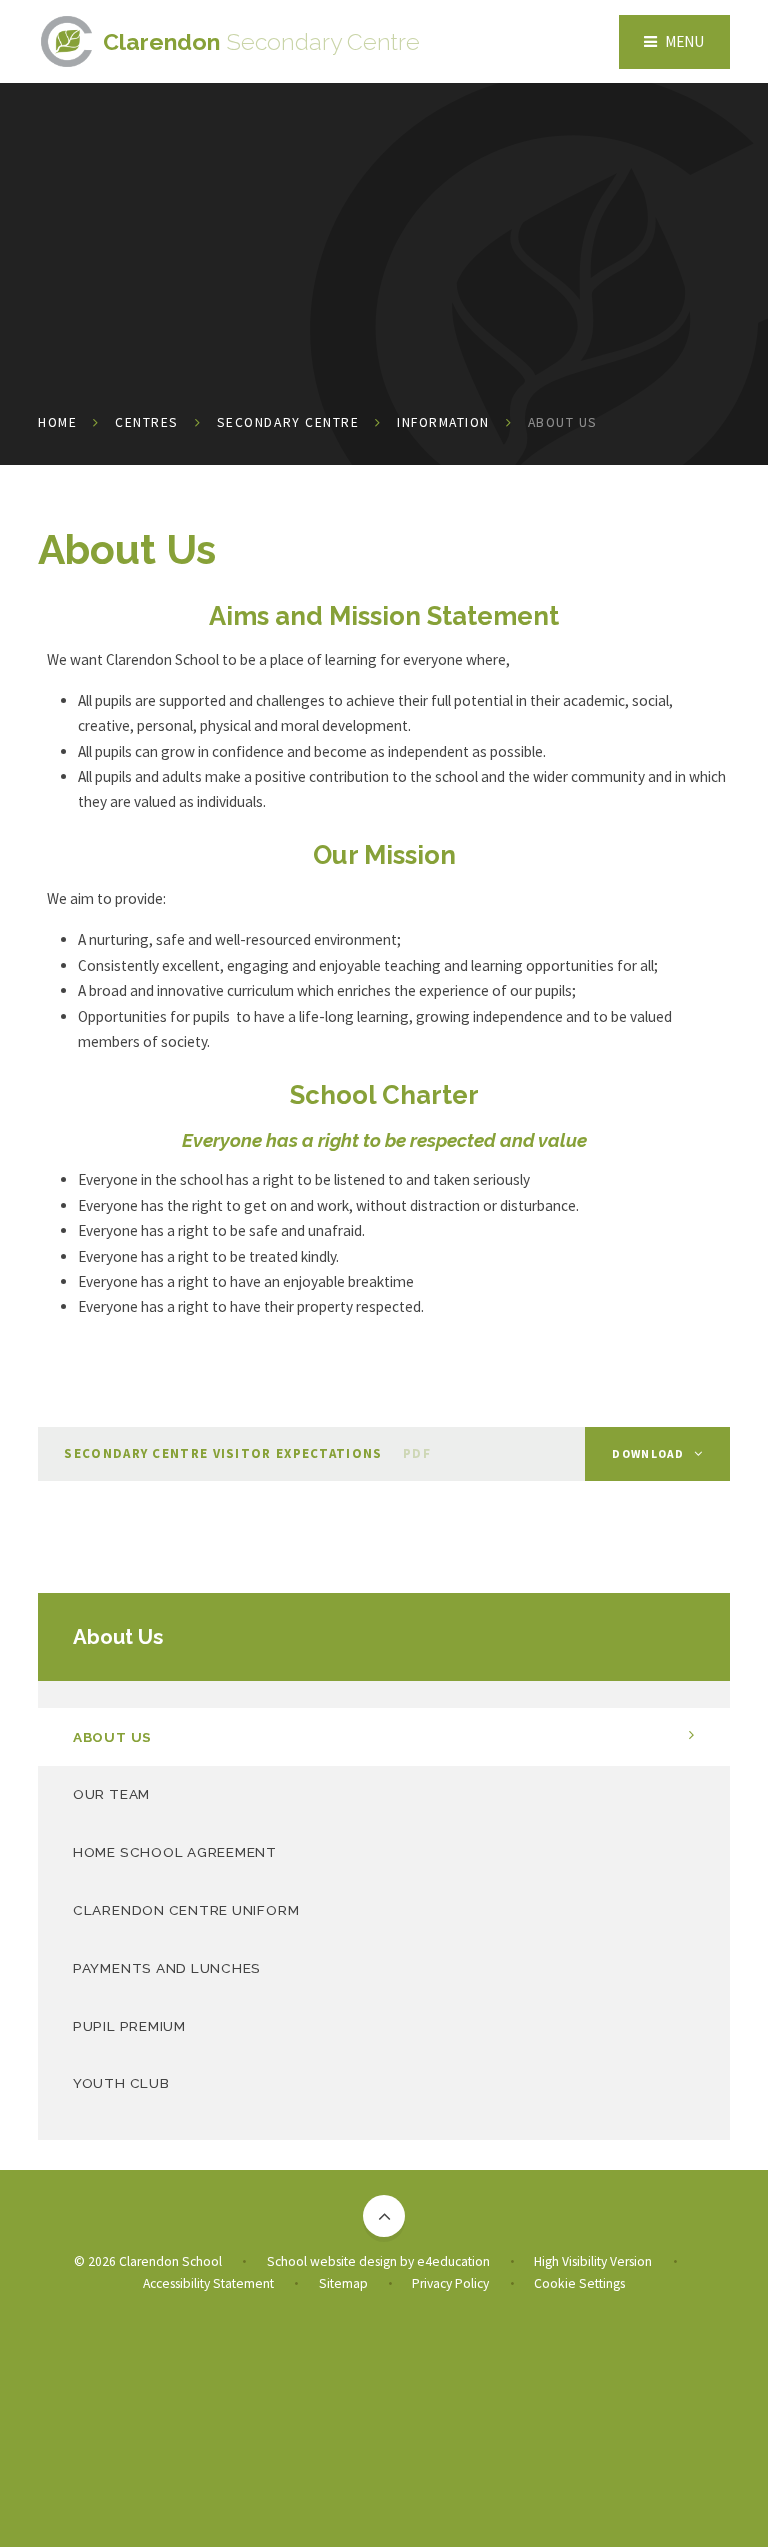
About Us (563, 422)
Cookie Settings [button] (579, 2283)
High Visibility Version (593, 2261)
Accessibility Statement (208, 2283)
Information (443, 422)
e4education (453, 2261)
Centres (147, 422)
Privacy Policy (450, 2283)
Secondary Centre (288, 422)
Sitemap (343, 2283)
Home (57, 422)
